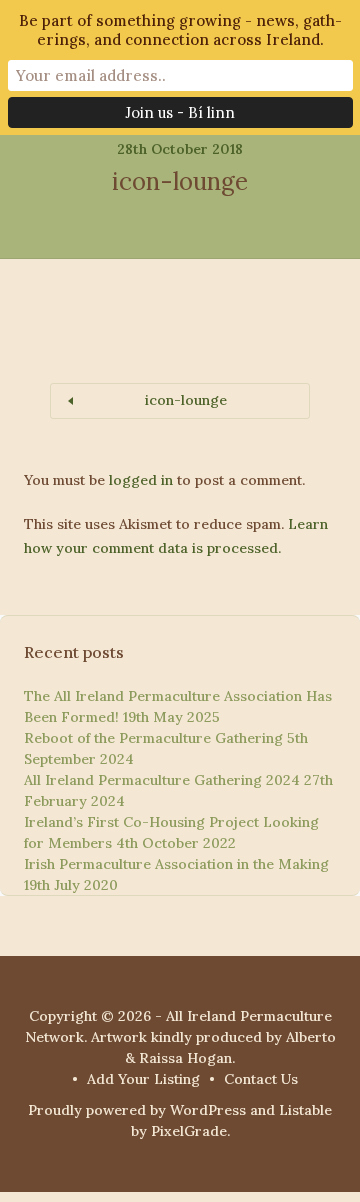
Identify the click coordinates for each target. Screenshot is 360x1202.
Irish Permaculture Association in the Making (176, 864)
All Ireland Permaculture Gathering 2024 (162, 780)
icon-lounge (186, 400)
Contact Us (261, 1079)
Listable (305, 1110)
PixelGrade (189, 1131)
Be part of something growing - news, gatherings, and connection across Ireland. (180, 30)
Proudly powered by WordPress (137, 1110)
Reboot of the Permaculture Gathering (153, 738)
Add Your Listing (143, 1079)
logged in (141, 480)
